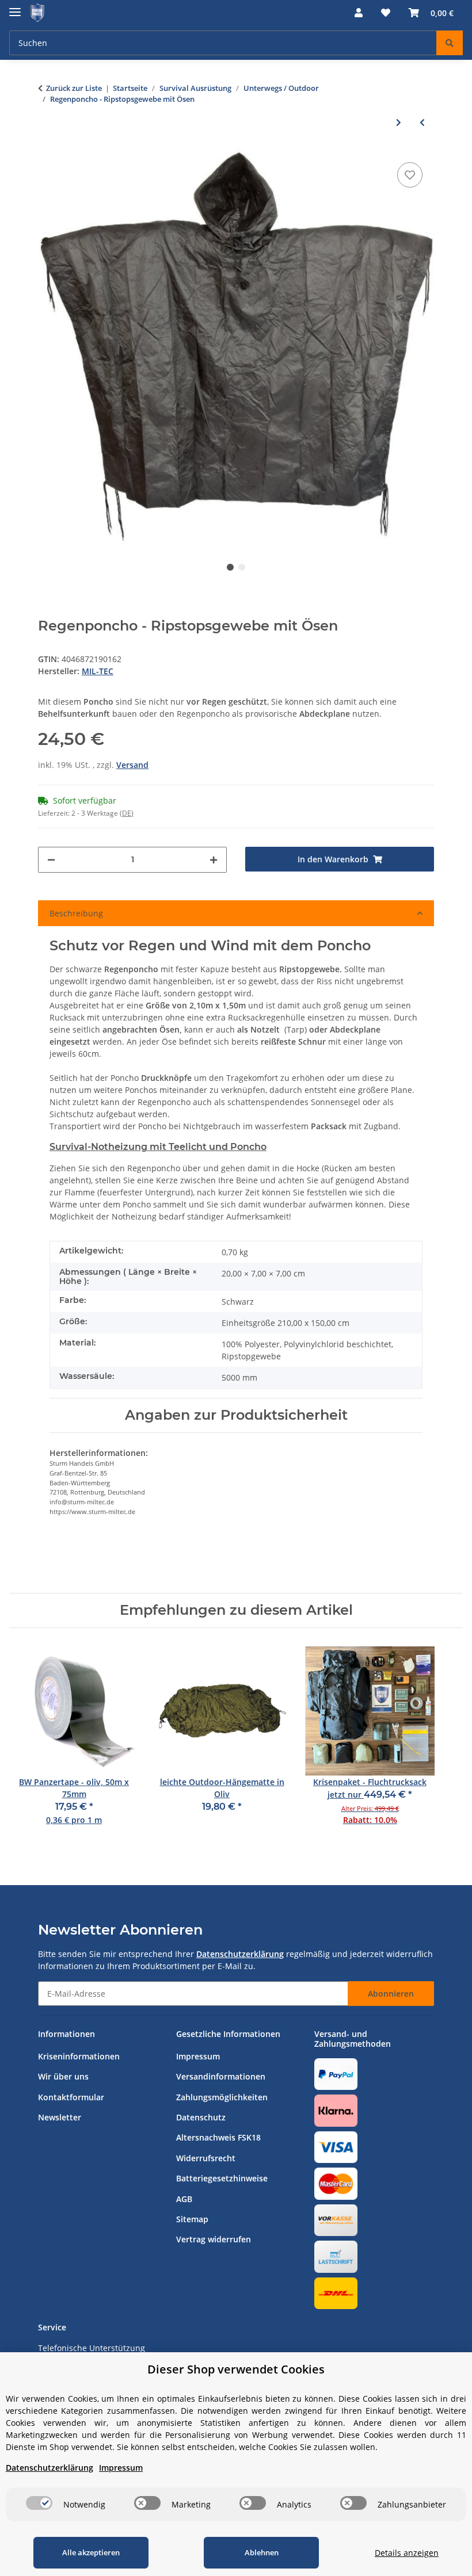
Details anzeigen (407, 2553)
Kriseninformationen (79, 2056)
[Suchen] (450, 43)
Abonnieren (391, 1994)
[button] (359, 13)
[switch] (39, 2503)
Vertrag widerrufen (214, 2239)
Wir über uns (63, 2076)
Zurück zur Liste (74, 88)
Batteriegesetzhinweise (222, 2178)
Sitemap (192, 2219)
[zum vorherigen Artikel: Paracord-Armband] (422, 122)
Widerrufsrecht (206, 2158)
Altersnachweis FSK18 (218, 2137)
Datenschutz (201, 2117)
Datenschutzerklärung (240, 1954)
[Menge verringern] (51, 860)
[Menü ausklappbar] (15, 7)
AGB (184, 2199)
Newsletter (60, 2117)
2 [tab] (242, 567)
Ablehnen (262, 2552)
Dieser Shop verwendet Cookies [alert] (236, 2369)
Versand (132, 765)
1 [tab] (230, 567)
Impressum (198, 2056)
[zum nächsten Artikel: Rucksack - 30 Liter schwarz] (399, 122)
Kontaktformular (71, 2097)
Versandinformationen (221, 2076)
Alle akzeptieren (91, 2552)
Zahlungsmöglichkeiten (222, 2097)
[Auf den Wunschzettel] (410, 175)
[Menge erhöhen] (214, 860)
